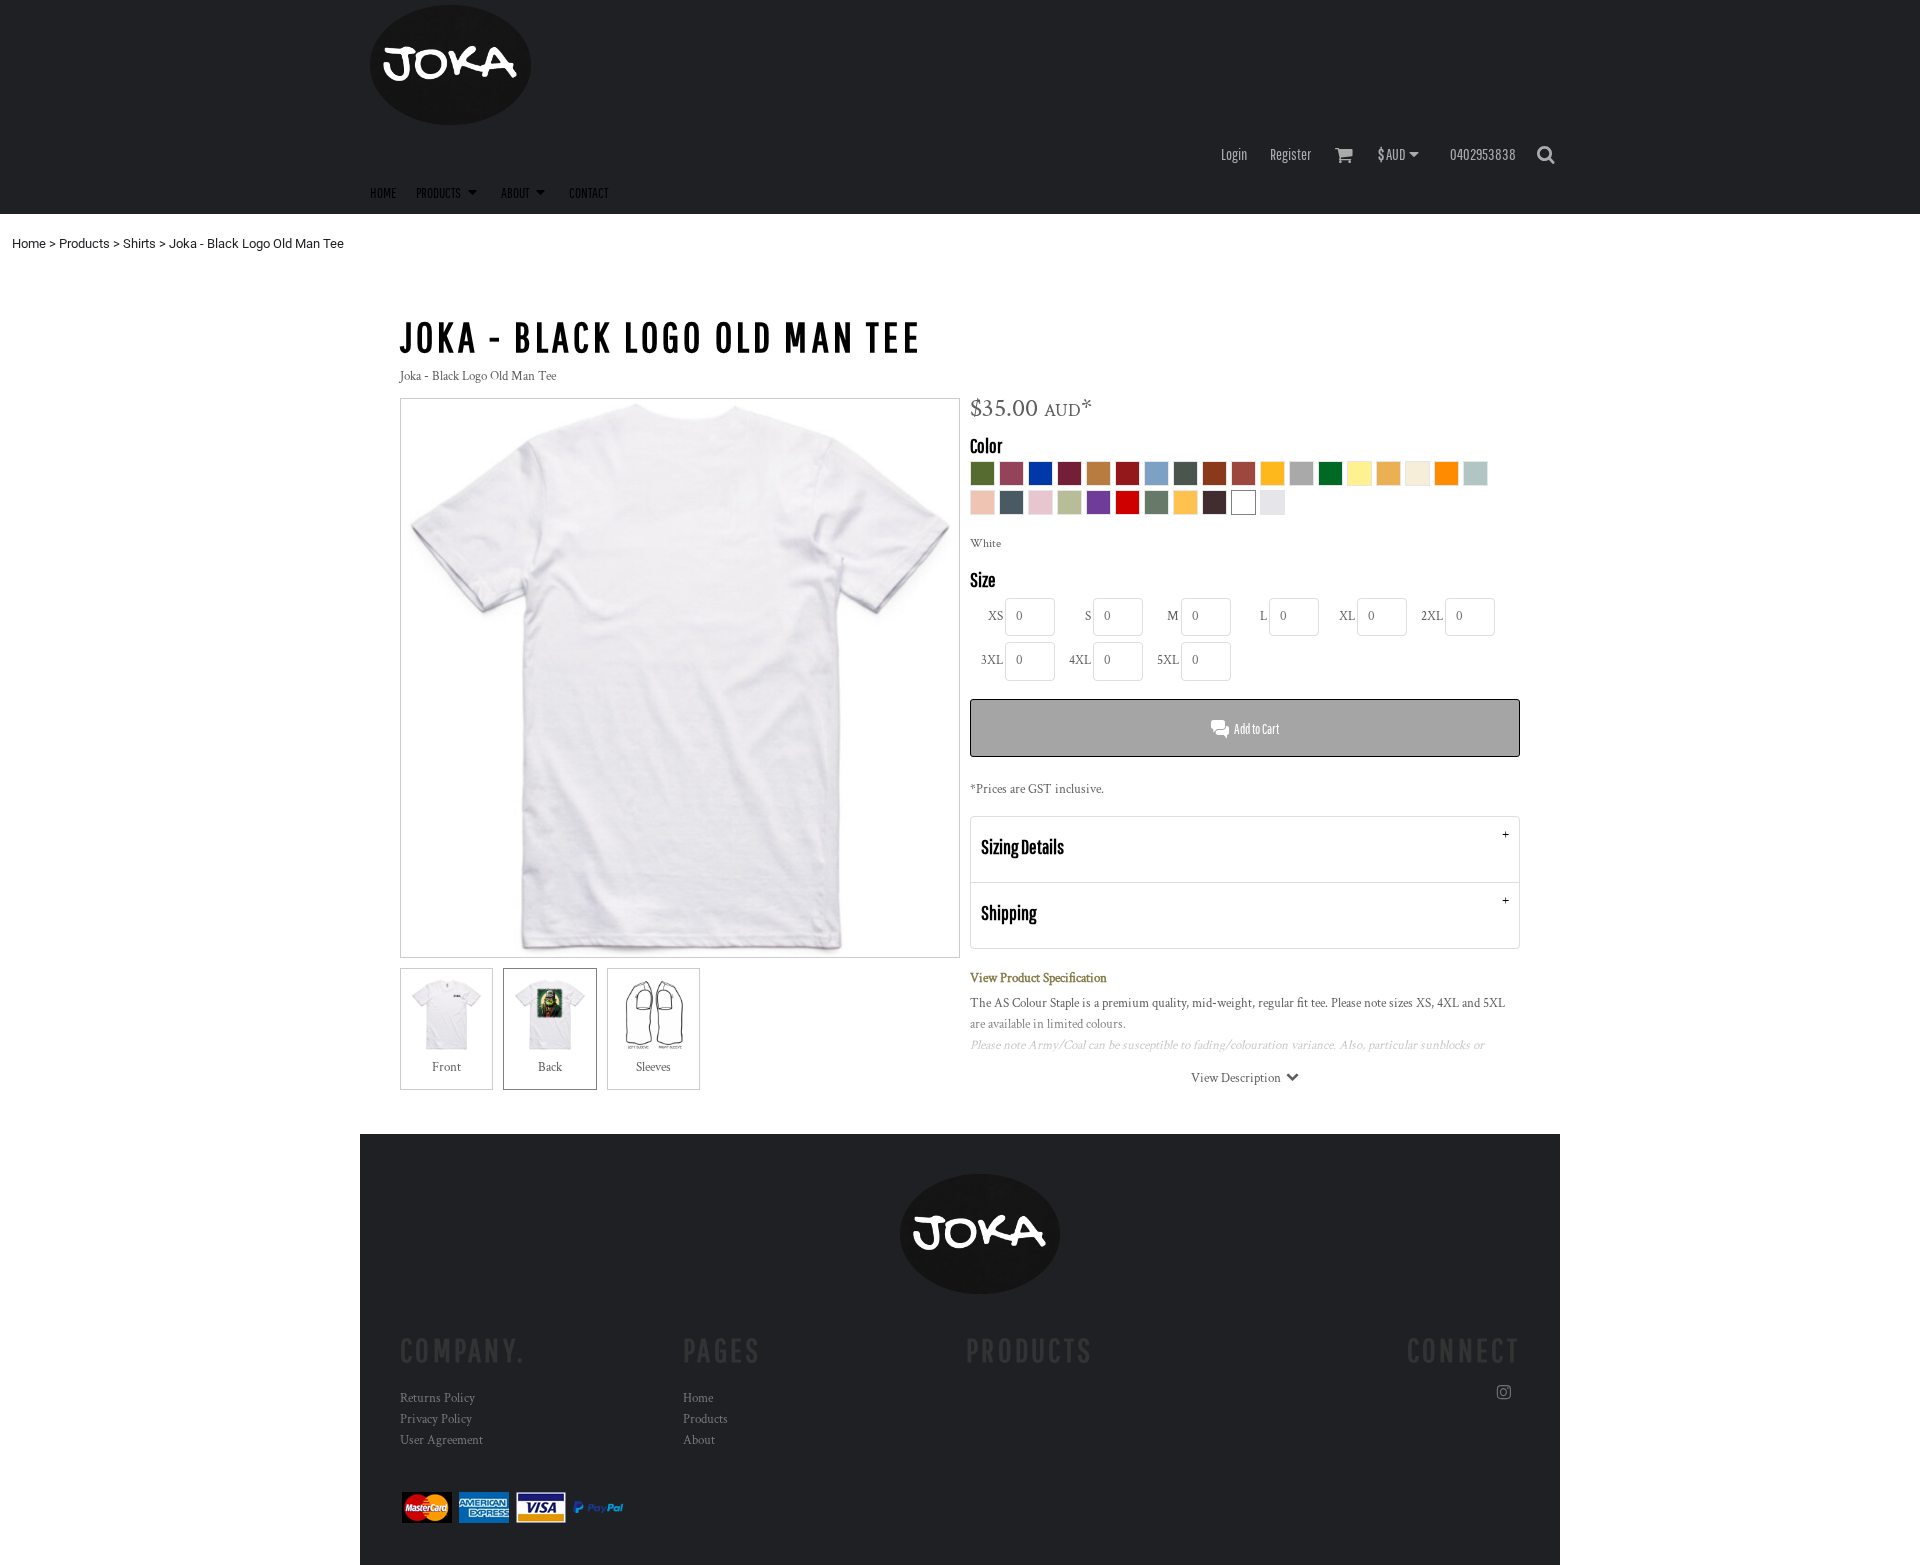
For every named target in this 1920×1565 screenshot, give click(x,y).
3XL (992, 660)
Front (446, 1067)
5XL (1168, 660)
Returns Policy (437, 1398)
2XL (1432, 616)
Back (550, 1067)
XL (1347, 616)
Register (1290, 154)
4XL (1080, 660)
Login (1234, 154)
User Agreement (441, 1440)
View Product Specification (1038, 978)
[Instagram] (1504, 1393)
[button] (448, 191)
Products (84, 243)
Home (29, 243)
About (699, 1440)
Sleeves (653, 1067)
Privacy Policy (436, 1419)
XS (995, 616)
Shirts (139, 243)
